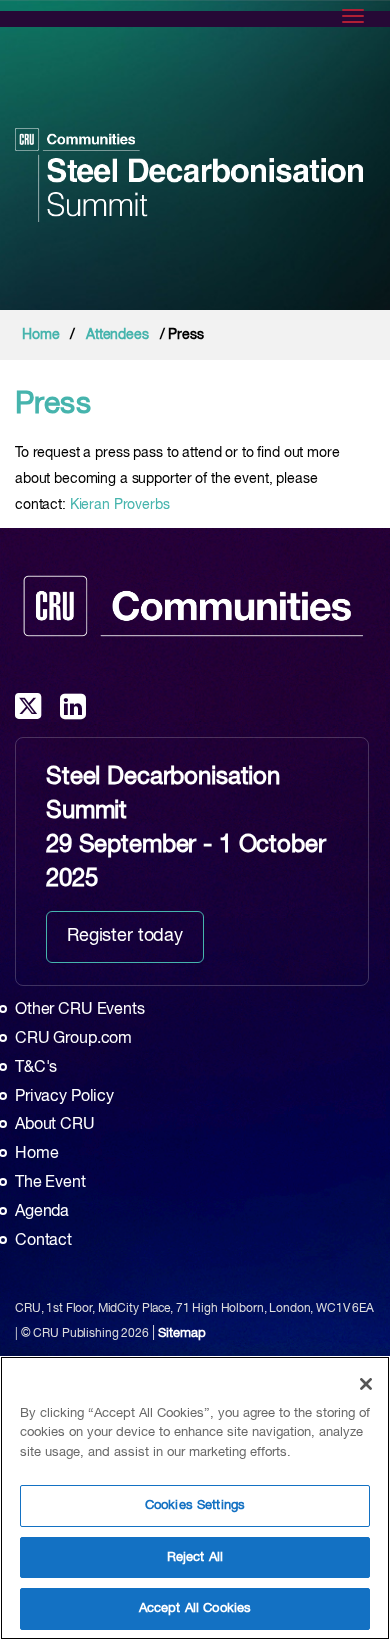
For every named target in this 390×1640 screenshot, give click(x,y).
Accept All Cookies (195, 1608)
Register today (125, 936)
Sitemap (181, 1333)
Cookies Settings (195, 1505)
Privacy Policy (64, 1097)
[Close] (366, 1384)
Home (40, 335)
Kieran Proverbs (120, 505)
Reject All (195, 1557)
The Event (50, 1183)
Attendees (117, 335)
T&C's (36, 1068)
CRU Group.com (73, 1039)
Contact (43, 1241)
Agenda (42, 1212)
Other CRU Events (80, 1010)
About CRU (55, 1125)
